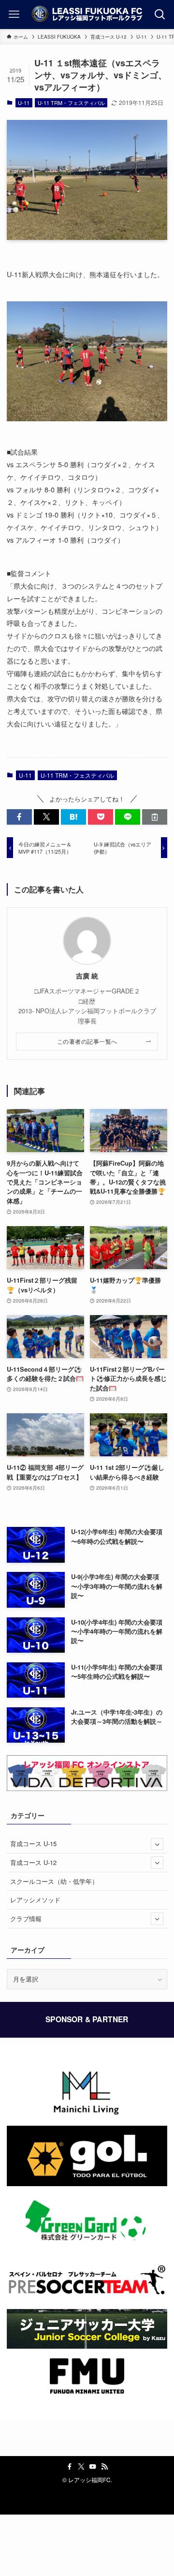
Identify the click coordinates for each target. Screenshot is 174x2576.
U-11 (24, 103)
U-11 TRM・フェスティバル (71, 103)
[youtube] (93, 2467)
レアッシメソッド (35, 1900)
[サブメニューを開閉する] (157, 1844)
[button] (19, 817)
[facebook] (70, 2467)
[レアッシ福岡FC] (87, 15)
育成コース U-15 (33, 1843)
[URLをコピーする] (155, 817)
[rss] (104, 2467)
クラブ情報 (26, 1918)
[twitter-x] (81, 2467)
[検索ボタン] (160, 15)
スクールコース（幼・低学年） (54, 1881)
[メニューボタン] (14, 15)
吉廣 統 (87, 976)
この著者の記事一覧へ (87, 1041)
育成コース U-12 (33, 1862)
